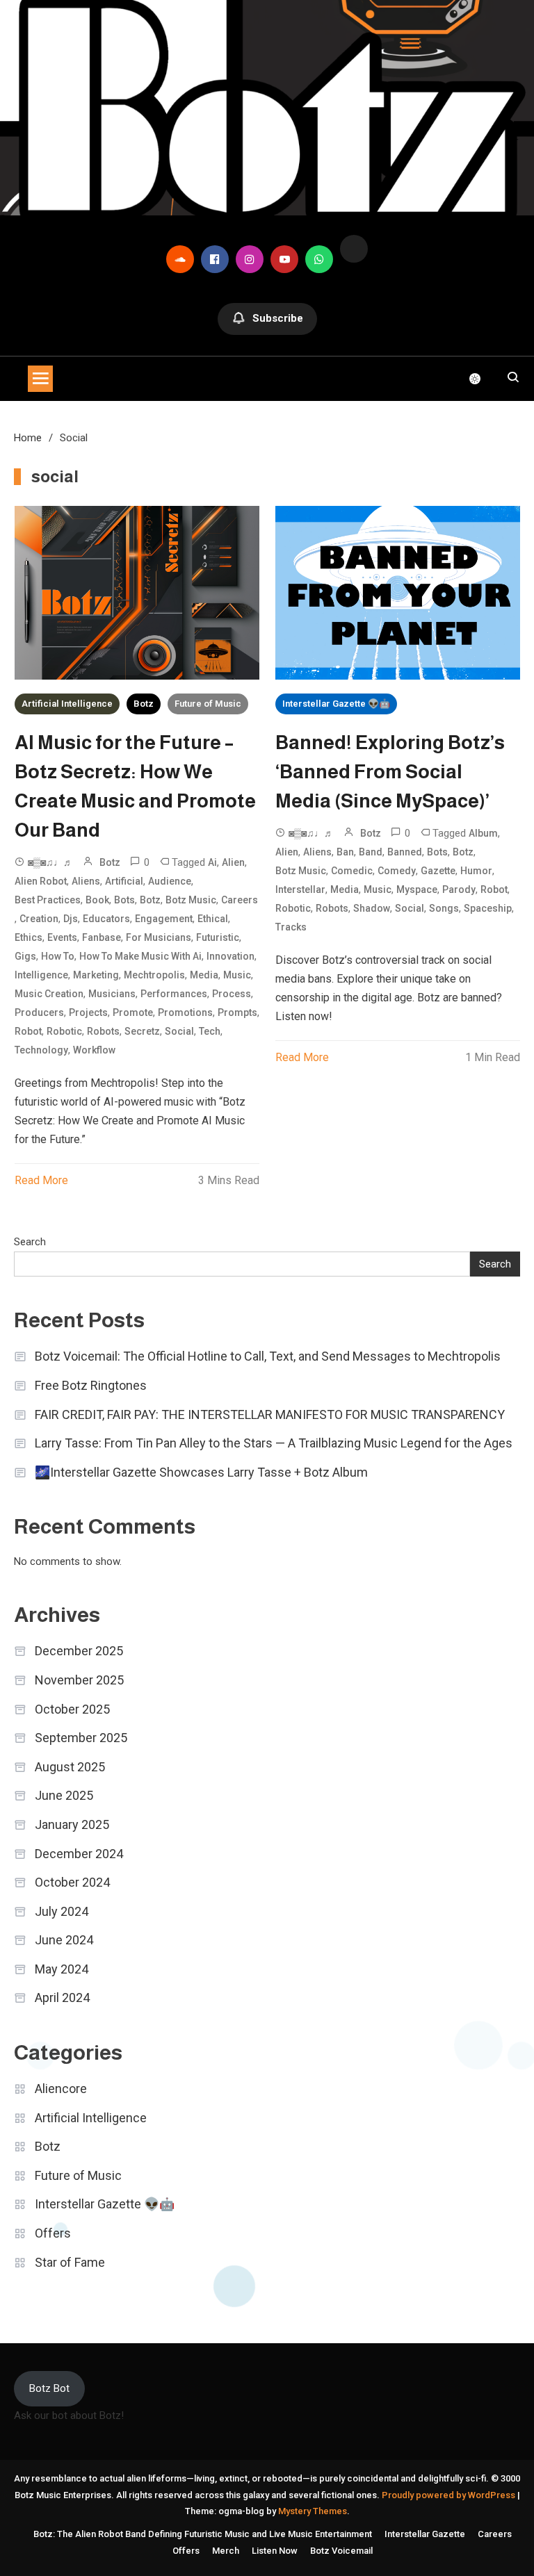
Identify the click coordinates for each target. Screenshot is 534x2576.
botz (150, 900)
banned (405, 852)
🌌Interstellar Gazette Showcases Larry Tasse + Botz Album (201, 1472)
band (371, 852)
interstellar (300, 889)
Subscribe (278, 318)
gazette (438, 871)
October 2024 (72, 1882)
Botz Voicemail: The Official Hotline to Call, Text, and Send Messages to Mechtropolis (268, 1356)
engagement (164, 919)
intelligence (41, 975)
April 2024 (62, 1997)
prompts (237, 1012)
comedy (397, 871)
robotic (64, 1031)
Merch (226, 2551)
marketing (96, 975)
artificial (124, 881)
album (483, 833)
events (62, 937)
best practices (48, 900)
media (204, 975)
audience (170, 881)
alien (233, 862)
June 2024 (64, 1940)
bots (124, 900)
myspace (417, 889)
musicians (112, 994)
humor (476, 871)
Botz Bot (49, 2388)
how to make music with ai (140, 956)
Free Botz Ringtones (91, 1385)
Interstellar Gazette (425, 2534)
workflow (94, 1050)
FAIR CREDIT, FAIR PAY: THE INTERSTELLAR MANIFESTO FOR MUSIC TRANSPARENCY (270, 1414)
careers (240, 900)
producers (39, 1012)
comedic (352, 871)
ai (212, 862)
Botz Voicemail (341, 2551)
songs (444, 908)
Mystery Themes (313, 2511)
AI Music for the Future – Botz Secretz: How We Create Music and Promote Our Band (135, 786)
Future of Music (208, 704)
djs (71, 919)
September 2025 (81, 1738)
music (237, 975)
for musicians (159, 937)
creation (39, 919)
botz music (191, 900)
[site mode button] (482, 379)
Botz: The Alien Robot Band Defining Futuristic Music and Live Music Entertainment (203, 2534)
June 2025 (64, 1795)
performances (174, 994)
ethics (29, 937)
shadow (372, 908)
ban (345, 852)
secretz (142, 1031)
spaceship (488, 908)
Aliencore (61, 2089)
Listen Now (275, 2551)
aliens (86, 881)
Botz (144, 704)
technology (41, 1050)
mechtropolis (154, 975)
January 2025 (72, 1824)
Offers (53, 2233)
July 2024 (62, 1911)
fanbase (102, 937)
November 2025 (79, 1680)
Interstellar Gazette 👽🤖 (336, 704)
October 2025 (72, 1709)
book (97, 900)
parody (459, 889)
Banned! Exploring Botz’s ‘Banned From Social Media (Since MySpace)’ (390, 772)
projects (88, 1012)
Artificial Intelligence (67, 704)
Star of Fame (70, 2262)
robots (103, 1031)
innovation (230, 956)
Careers (495, 2534)
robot (28, 1031)
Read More (41, 1180)
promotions (185, 1012)
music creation (49, 994)
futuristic (218, 937)
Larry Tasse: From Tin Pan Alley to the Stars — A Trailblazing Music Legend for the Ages (274, 1443)
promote (133, 1012)
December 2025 (79, 1651)
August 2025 (70, 1767)
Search (30, 1242)
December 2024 (79, 1854)
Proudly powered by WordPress (450, 2495)
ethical (213, 919)
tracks (291, 927)
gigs (25, 956)
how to (58, 956)
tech (210, 1031)
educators (106, 919)
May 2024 (62, 1969)
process (232, 994)
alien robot (41, 881)
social (179, 1031)
